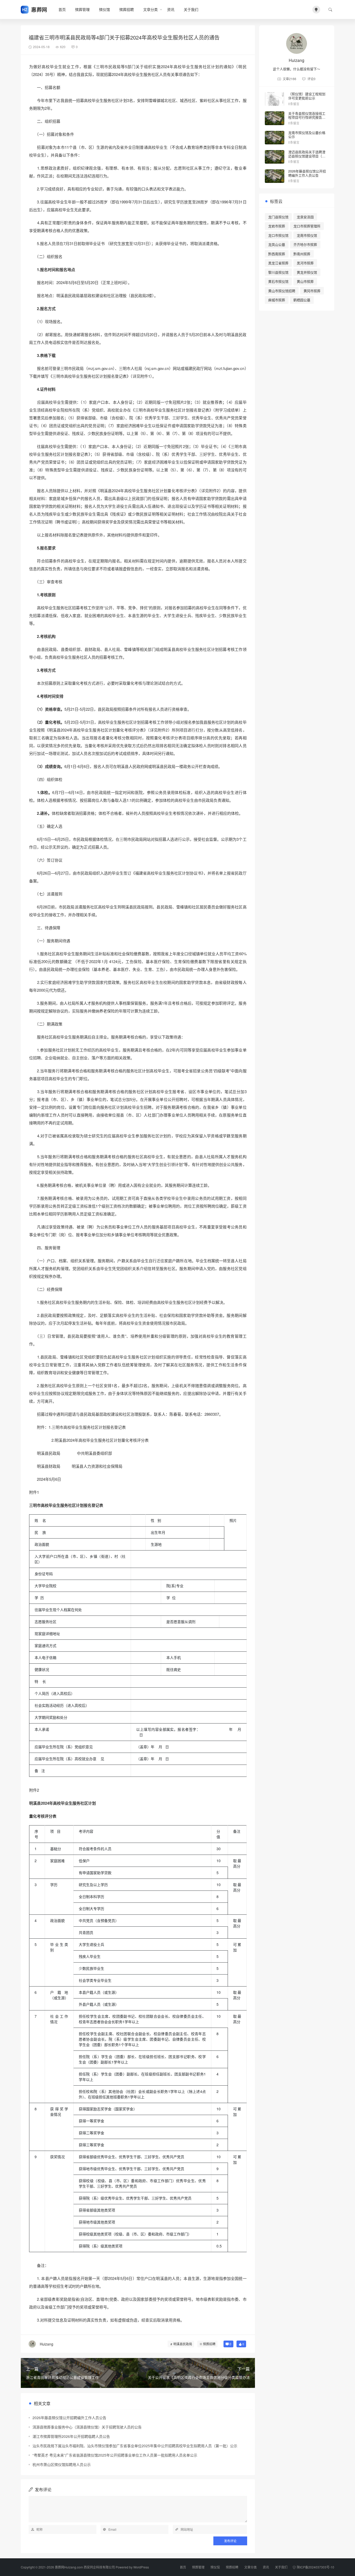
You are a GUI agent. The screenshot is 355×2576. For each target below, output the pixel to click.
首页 (62, 9)
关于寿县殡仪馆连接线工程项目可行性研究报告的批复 (307, 117)
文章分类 (150, 9)
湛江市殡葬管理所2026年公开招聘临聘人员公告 (71, 2436)
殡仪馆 (104, 9)
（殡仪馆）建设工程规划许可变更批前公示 (307, 96)
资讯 (171, 9)
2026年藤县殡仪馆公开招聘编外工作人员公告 (69, 2418)
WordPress (141, 2567)
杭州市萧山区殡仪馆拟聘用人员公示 (62, 2464)
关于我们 (191, 9)
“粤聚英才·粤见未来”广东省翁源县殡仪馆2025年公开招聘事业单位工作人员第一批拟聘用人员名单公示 (115, 2455)
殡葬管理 (82, 9)
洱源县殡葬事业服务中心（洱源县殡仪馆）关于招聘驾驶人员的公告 (87, 2427)
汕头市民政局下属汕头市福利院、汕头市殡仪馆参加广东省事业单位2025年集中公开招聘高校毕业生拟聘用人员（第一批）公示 (135, 2446)
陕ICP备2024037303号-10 (315, 2567)
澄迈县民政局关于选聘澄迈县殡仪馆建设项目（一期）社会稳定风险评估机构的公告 (307, 158)
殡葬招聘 (127, 9)
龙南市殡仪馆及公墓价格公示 (307, 135)
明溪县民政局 (183, 2344)
